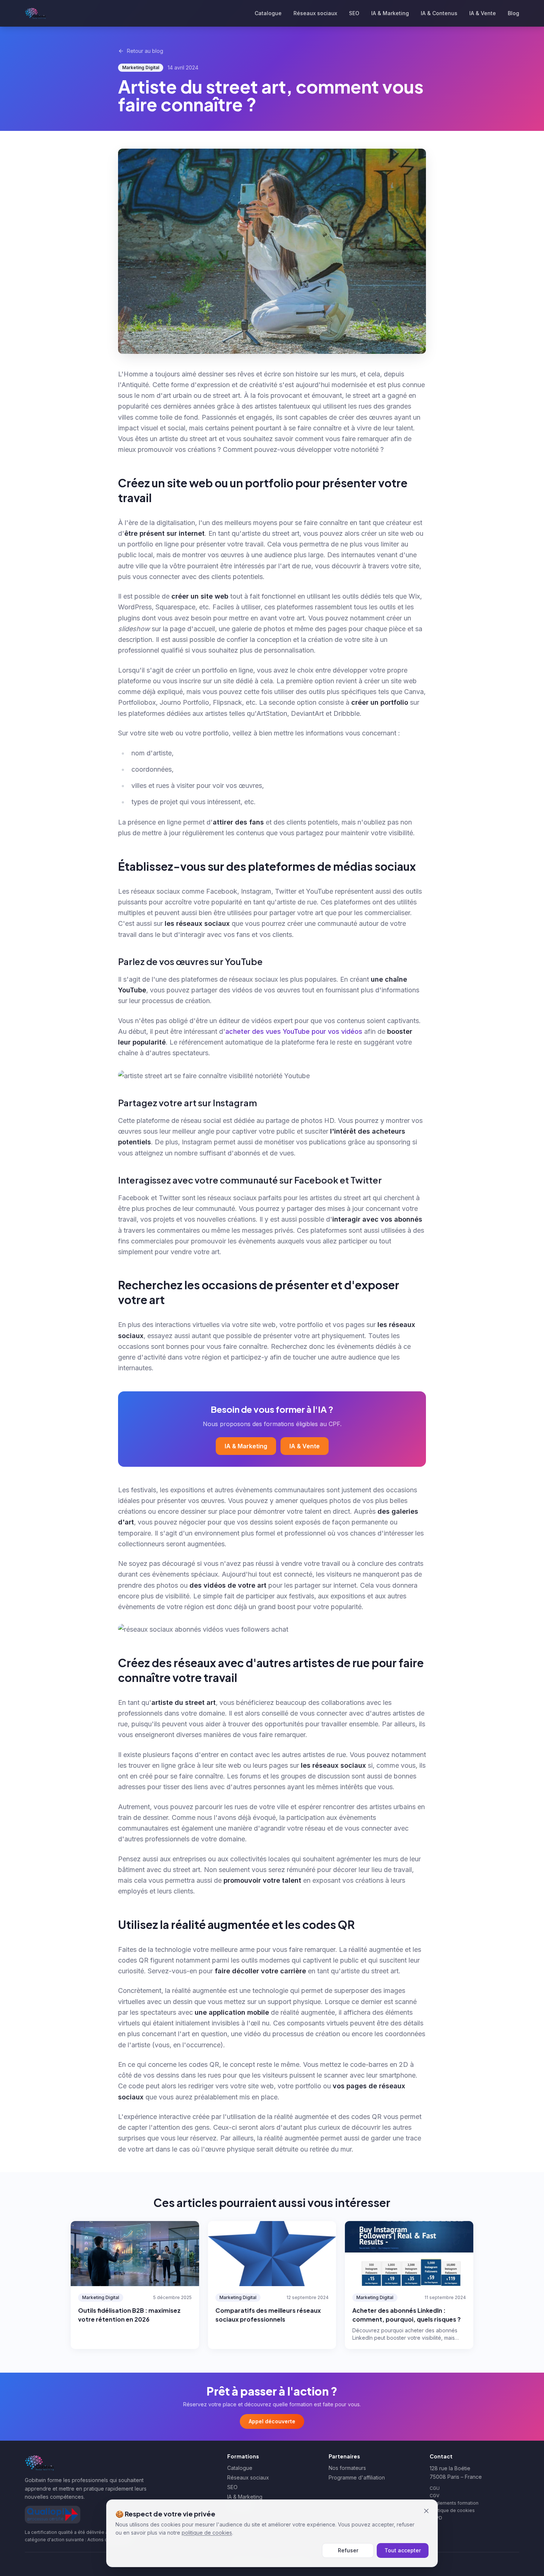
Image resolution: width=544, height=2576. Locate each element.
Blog (513, 13)
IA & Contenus (439, 13)
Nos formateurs (347, 2468)
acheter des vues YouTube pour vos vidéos (294, 1031)
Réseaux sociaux (315, 13)
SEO (354, 13)
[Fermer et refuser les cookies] (426, 2511)
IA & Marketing (390, 13)
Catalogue (268, 13)
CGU (435, 2488)
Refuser (348, 2550)
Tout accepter (403, 2550)
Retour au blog (145, 51)
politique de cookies (207, 2533)
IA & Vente (483, 13)
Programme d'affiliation (357, 2477)
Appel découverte (272, 2421)
